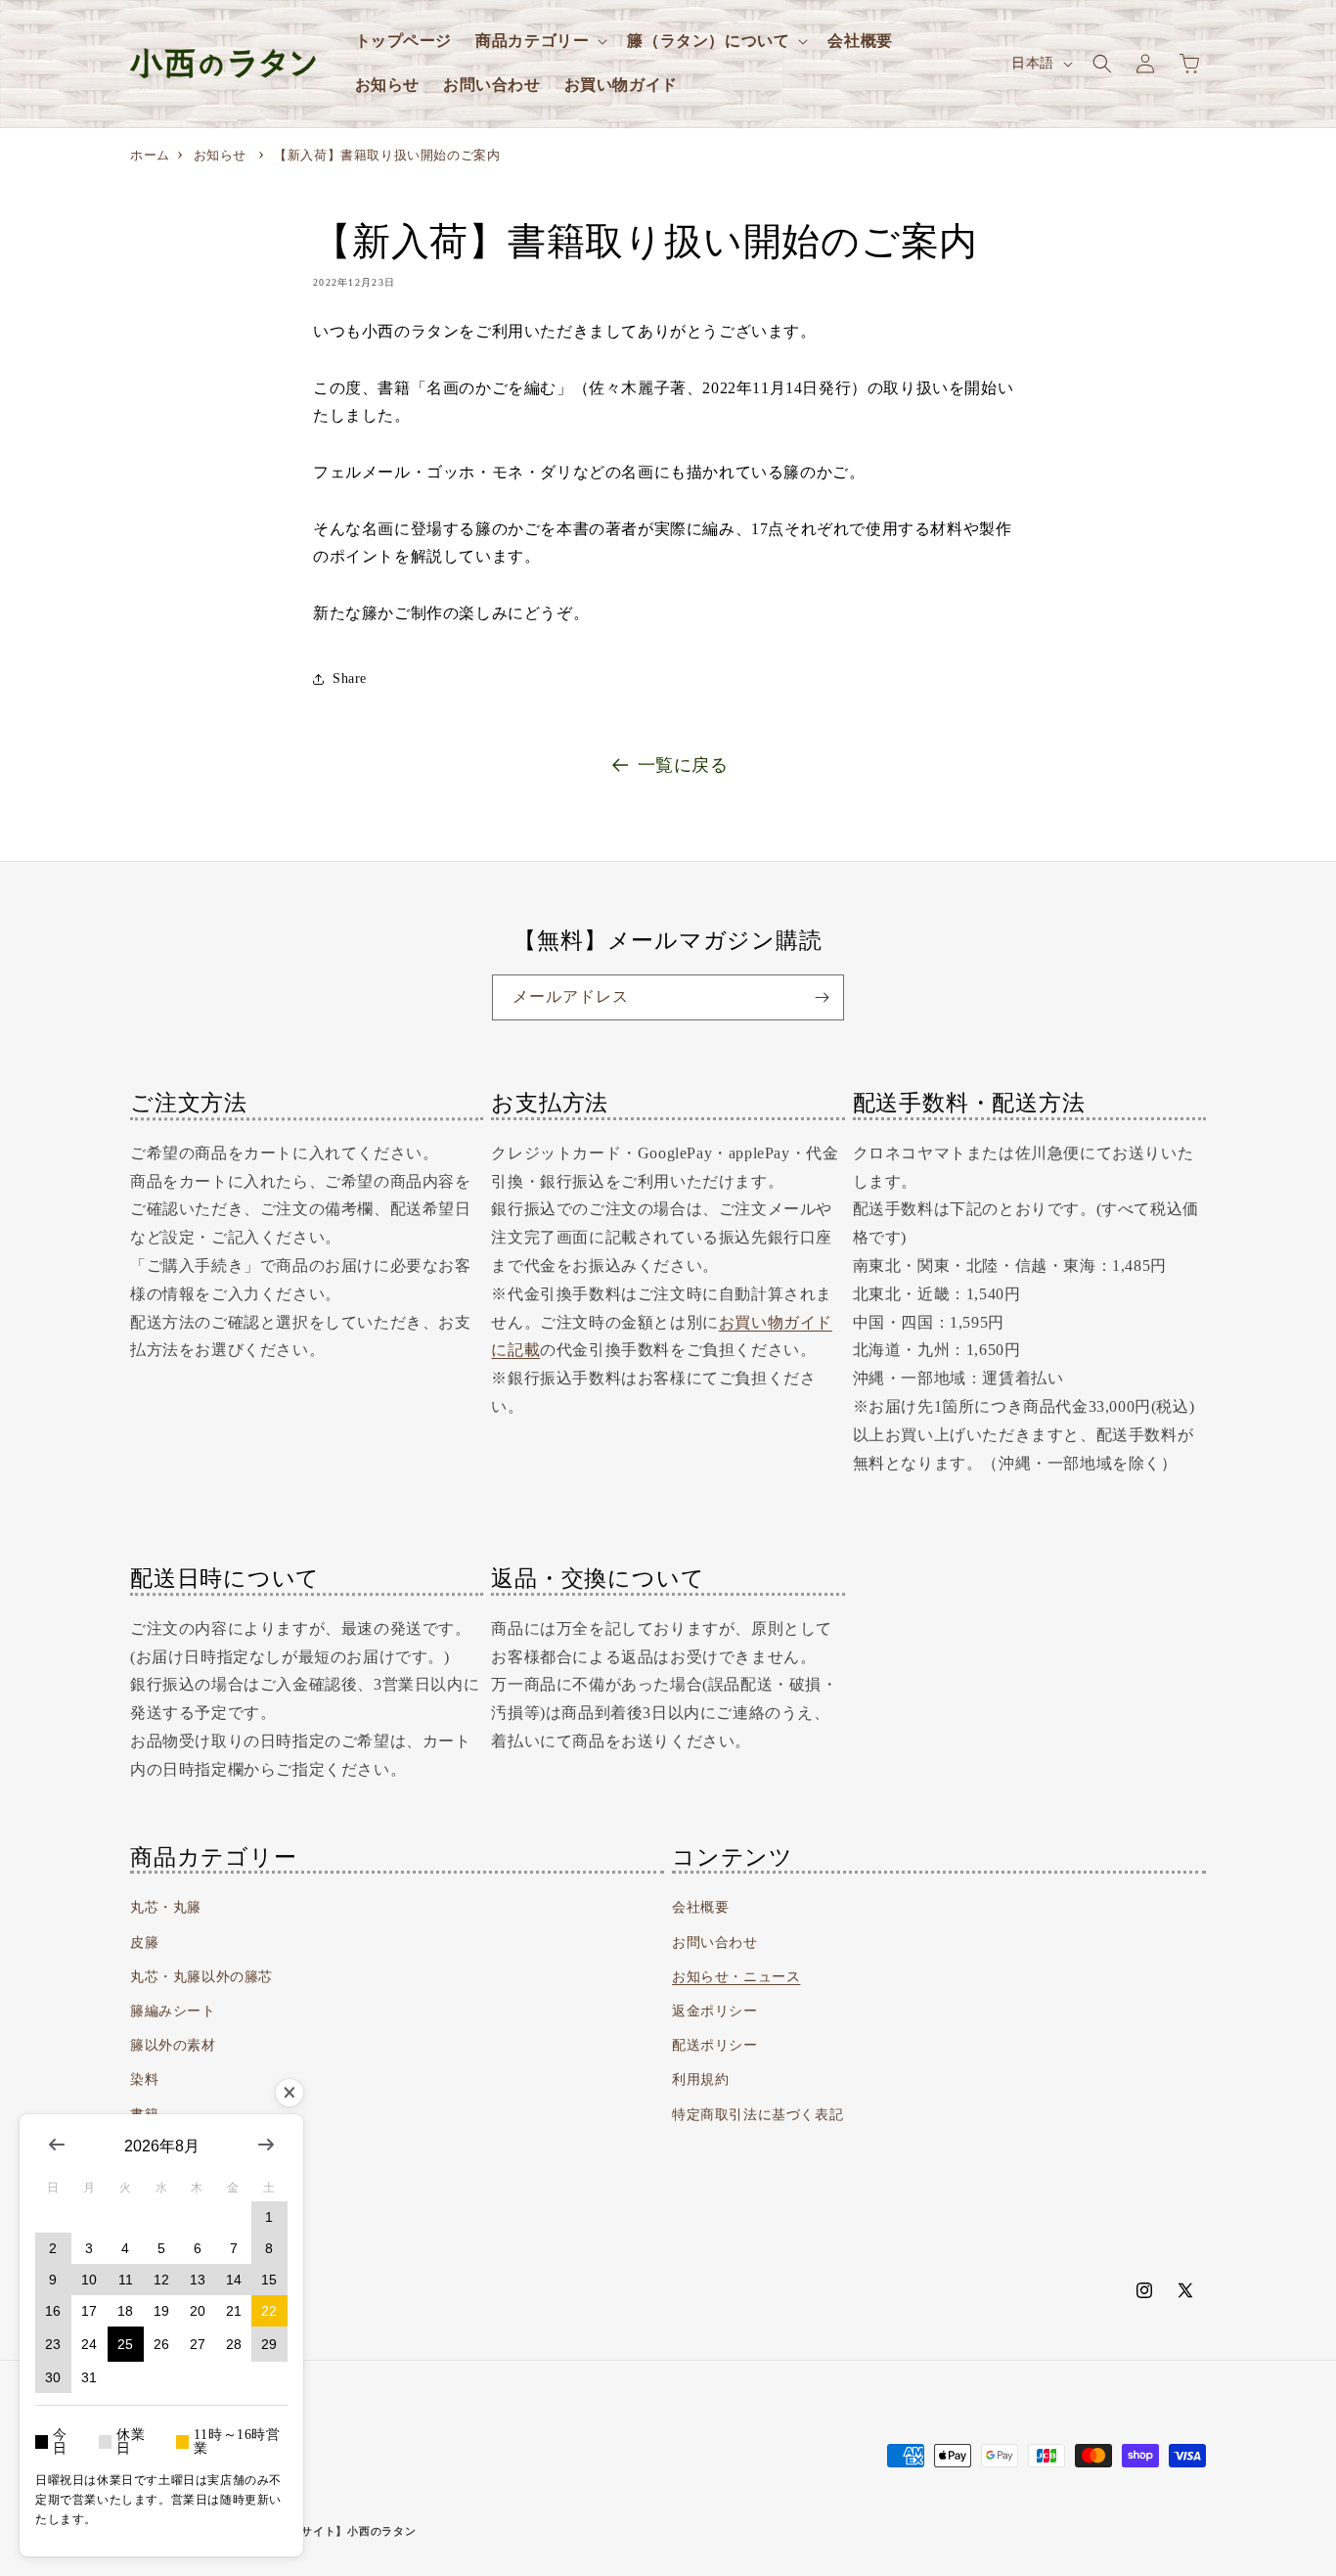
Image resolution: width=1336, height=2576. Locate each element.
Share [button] (350, 678)
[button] (539, 42)
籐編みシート (173, 2011)
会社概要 (700, 1907)
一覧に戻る (683, 765)
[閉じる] (289, 2093)
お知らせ (220, 155)
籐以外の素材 (173, 2045)
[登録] (822, 997)
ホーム (150, 155)
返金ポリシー (715, 2011)
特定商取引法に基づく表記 (757, 2115)
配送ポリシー (715, 2045)
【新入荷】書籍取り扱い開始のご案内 (387, 155)
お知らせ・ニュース (736, 1977)
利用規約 (700, 2079)
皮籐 (144, 1943)
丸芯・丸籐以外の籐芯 (201, 1977)
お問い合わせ (715, 1943)
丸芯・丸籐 (166, 1907)
